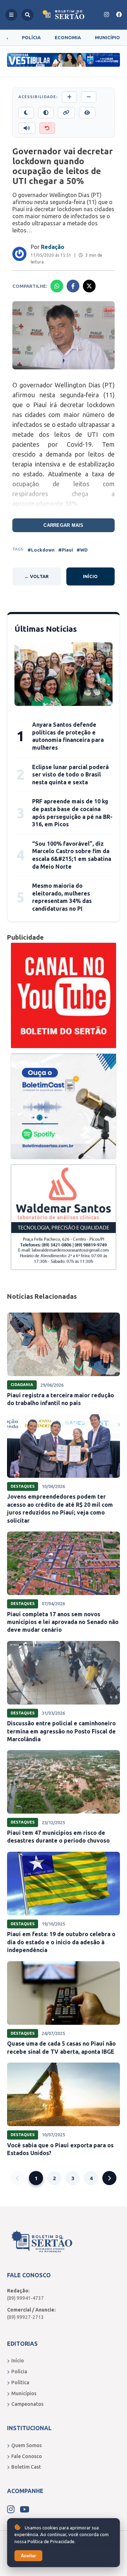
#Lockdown (41, 550)
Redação (53, 247)
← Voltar (37, 576)
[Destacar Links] (66, 113)
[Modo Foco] (87, 113)
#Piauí (66, 550)
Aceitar (28, 2556)
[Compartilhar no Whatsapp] (57, 286)
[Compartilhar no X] (89, 286)
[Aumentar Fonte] (69, 97)
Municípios (24, 2393)
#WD (82, 550)
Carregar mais (63, 525)
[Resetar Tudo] (47, 128)
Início (90, 576)
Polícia (31, 37)
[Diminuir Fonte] (89, 97)
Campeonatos (27, 2404)
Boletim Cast (26, 2467)
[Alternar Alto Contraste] (46, 113)
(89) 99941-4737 (25, 2298)
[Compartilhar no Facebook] (73, 286)
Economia (68, 37)
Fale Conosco (27, 2456)
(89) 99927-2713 (25, 2317)
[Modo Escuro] (26, 113)
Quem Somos (26, 2445)
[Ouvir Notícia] (27, 128)
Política (20, 2382)
